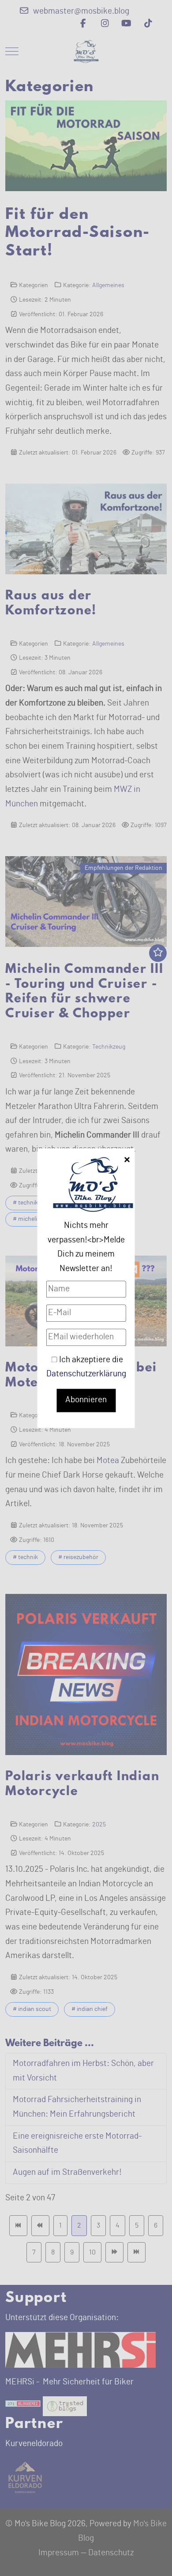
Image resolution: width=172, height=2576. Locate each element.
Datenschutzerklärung (86, 1374)
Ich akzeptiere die (86, 1367)
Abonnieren (86, 1400)
